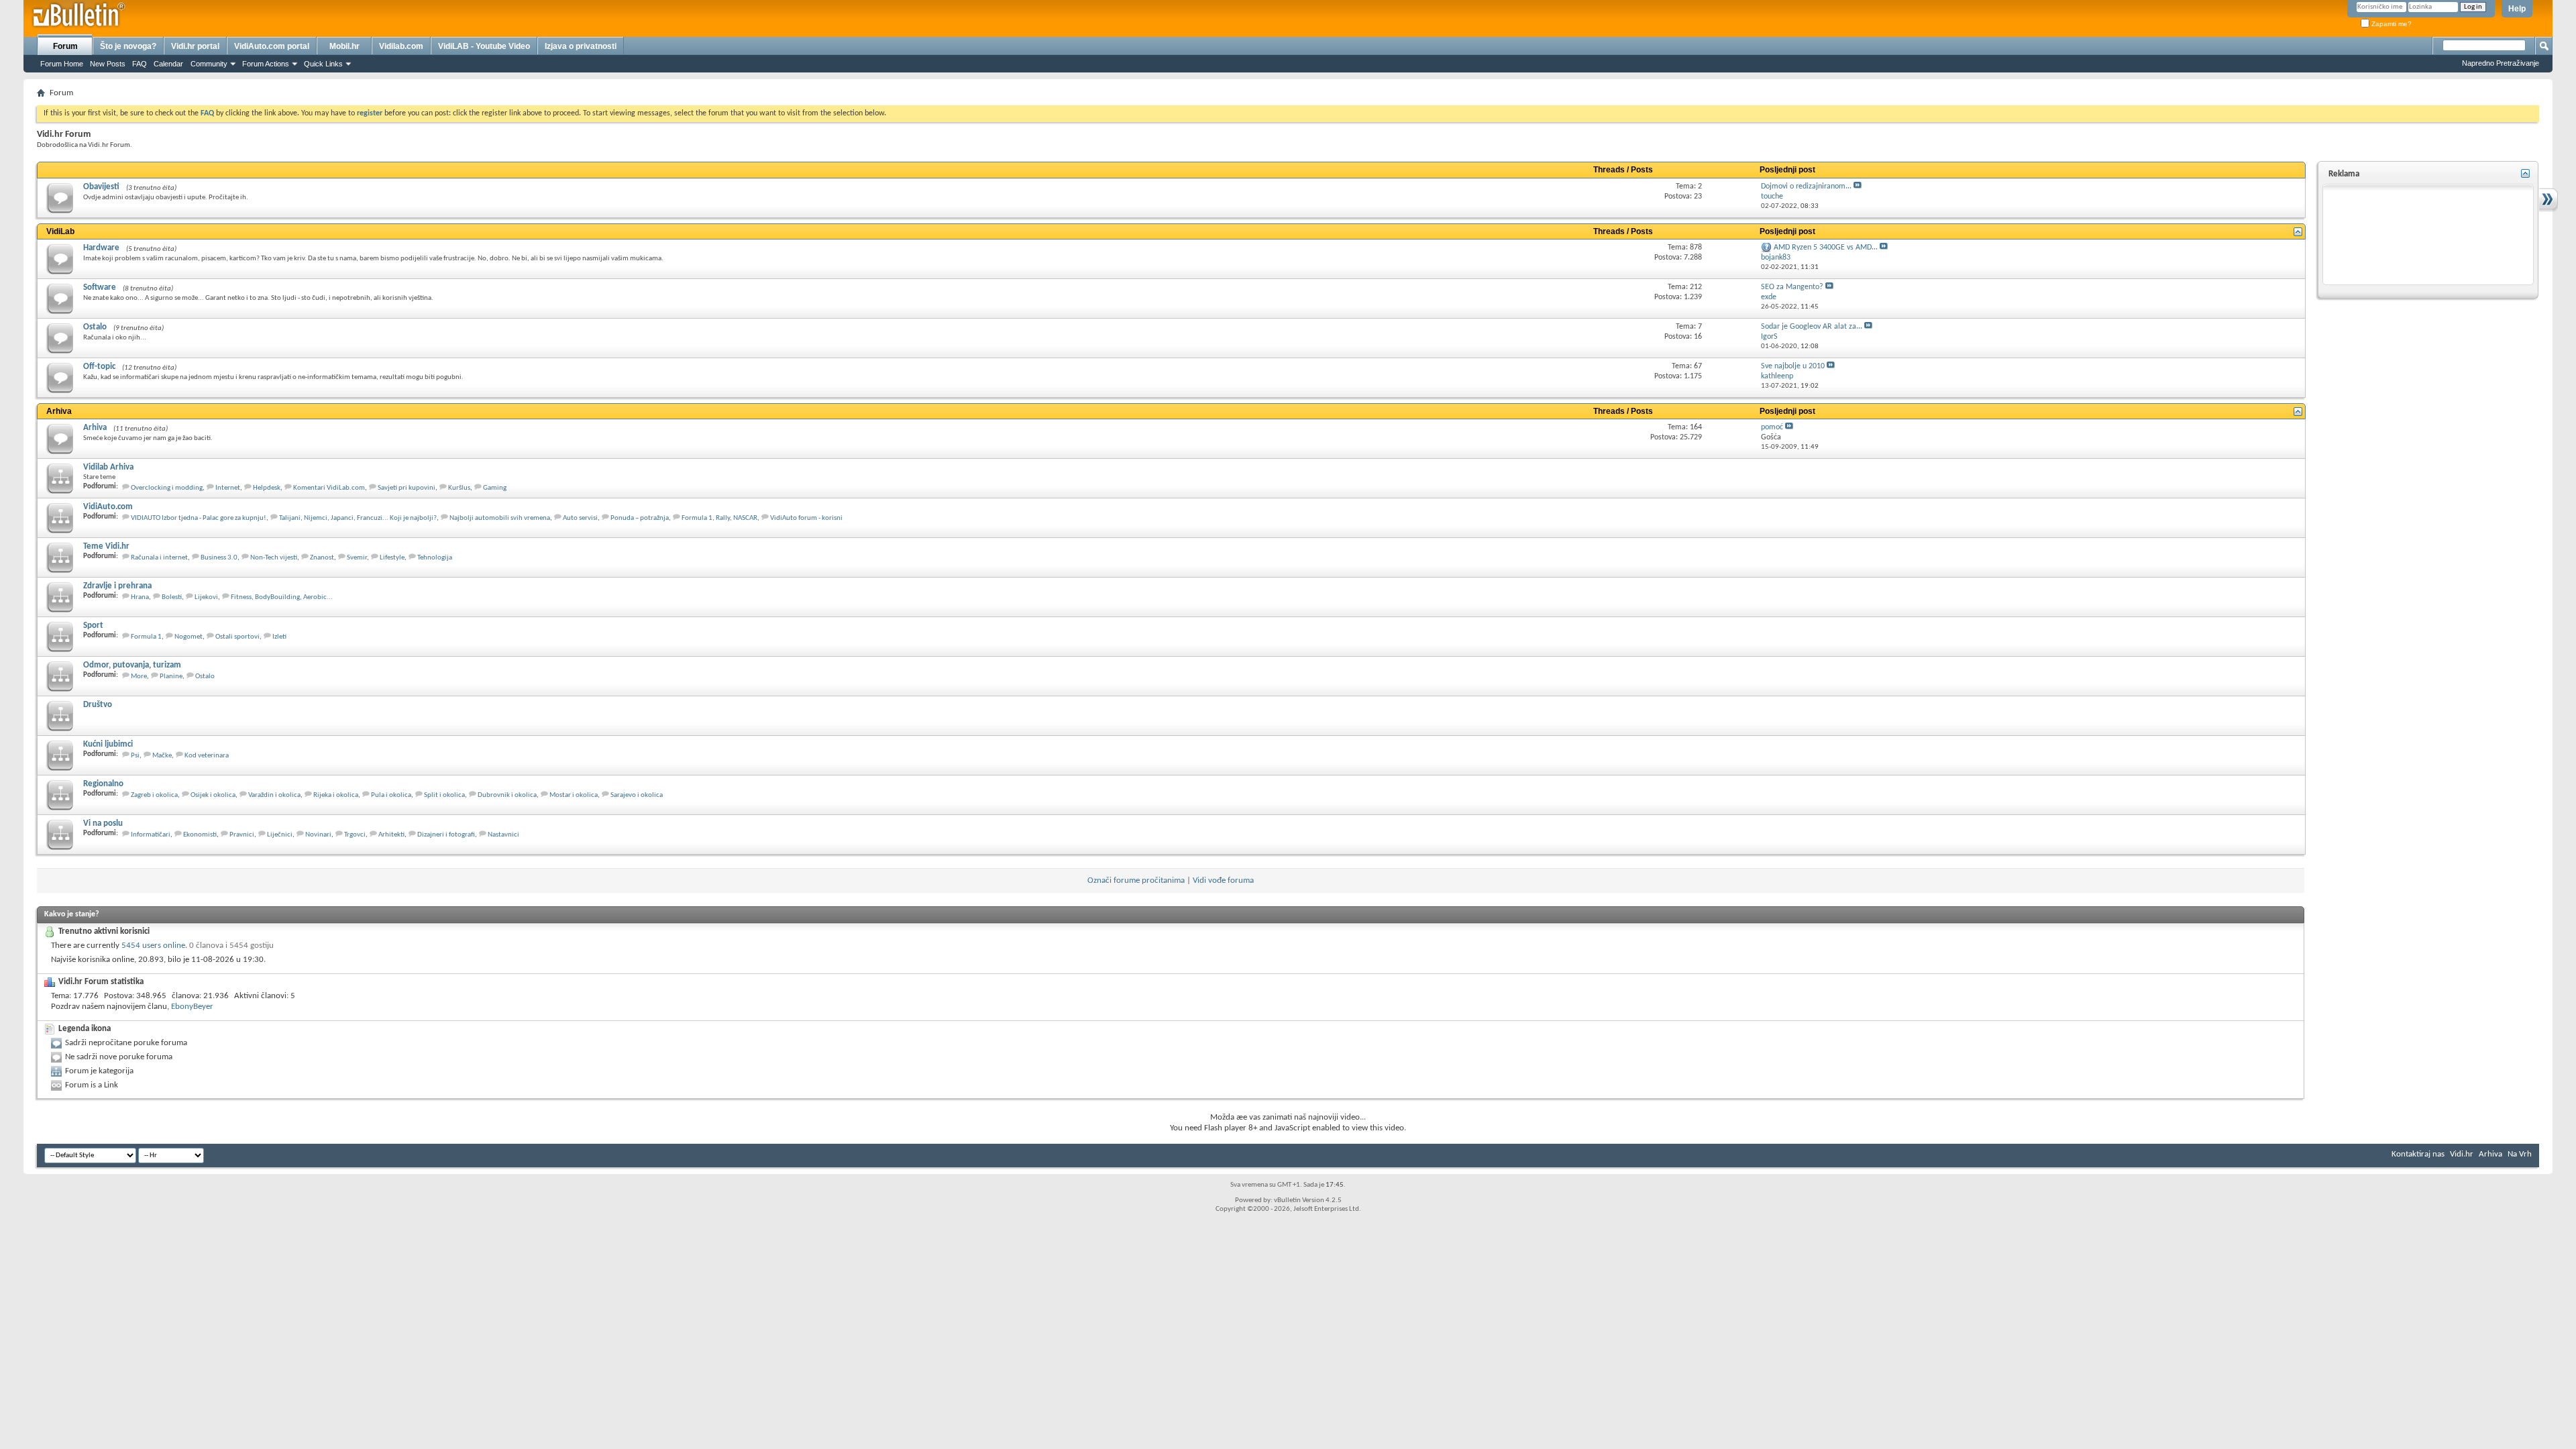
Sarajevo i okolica (637, 795)
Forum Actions (266, 64)
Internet (228, 488)
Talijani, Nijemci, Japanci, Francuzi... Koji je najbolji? (358, 518)
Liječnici (280, 835)
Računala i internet (159, 558)
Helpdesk (267, 488)
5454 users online (153, 946)
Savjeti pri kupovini (407, 488)
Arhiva (59, 411)
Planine (171, 677)
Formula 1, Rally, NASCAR (719, 518)
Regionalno (103, 784)
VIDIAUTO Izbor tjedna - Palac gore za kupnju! (199, 518)
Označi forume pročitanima (1136, 880)
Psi (135, 756)
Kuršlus (459, 488)
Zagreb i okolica (154, 795)
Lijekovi (206, 597)
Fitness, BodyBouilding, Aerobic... (282, 597)
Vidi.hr (2462, 1154)
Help (2517, 9)
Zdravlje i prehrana (117, 586)
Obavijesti (101, 187)
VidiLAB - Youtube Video (484, 46)
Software (100, 287)
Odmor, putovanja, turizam (132, 665)
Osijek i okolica (213, 795)
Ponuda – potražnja (640, 518)
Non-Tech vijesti (274, 558)
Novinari (318, 835)
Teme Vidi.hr (106, 546)
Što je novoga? (128, 46)
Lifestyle (392, 558)
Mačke (162, 756)
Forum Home (62, 64)
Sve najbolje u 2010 (1793, 366)
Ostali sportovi (237, 637)
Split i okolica (444, 795)
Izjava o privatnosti (581, 46)
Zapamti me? (2391, 24)
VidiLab (60, 231)
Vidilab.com (401, 46)
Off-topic (99, 367)
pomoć (1772, 427)
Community (209, 64)
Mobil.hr (344, 46)
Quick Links (323, 64)
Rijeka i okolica (336, 795)
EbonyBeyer (192, 1007)
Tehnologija (435, 558)
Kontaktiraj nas (2418, 1154)
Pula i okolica (391, 795)
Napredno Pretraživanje (2501, 63)
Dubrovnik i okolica (507, 795)
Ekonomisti (200, 835)
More (139, 677)
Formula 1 (146, 637)
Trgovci (355, 835)
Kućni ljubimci (108, 744)
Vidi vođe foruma (1223, 880)
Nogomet (189, 637)
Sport (93, 626)
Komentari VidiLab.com (329, 488)
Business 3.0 (219, 558)
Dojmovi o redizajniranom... (1806, 186)
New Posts (108, 64)
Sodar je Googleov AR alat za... (1812, 327)
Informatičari (151, 835)
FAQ (140, 64)
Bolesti (172, 597)
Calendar (168, 64)
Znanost (322, 558)
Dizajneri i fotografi (446, 835)
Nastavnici (503, 835)
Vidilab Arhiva (108, 467)
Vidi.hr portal (195, 46)
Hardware (101, 248)
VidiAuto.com (108, 507)
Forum (65, 46)
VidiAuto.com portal (272, 46)
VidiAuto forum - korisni (806, 518)
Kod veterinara (207, 756)
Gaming (495, 488)
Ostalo (95, 327)
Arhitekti (391, 835)
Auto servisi (580, 518)
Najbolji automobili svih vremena (500, 518)
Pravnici (242, 835)
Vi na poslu (103, 823)
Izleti (279, 637)
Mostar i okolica (574, 795)
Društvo (98, 705)
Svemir (357, 558)
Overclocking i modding (167, 488)
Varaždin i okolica (274, 795)
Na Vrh (2520, 1154)
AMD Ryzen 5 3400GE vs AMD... (1826, 248)
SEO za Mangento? (1792, 287)
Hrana (140, 597)
